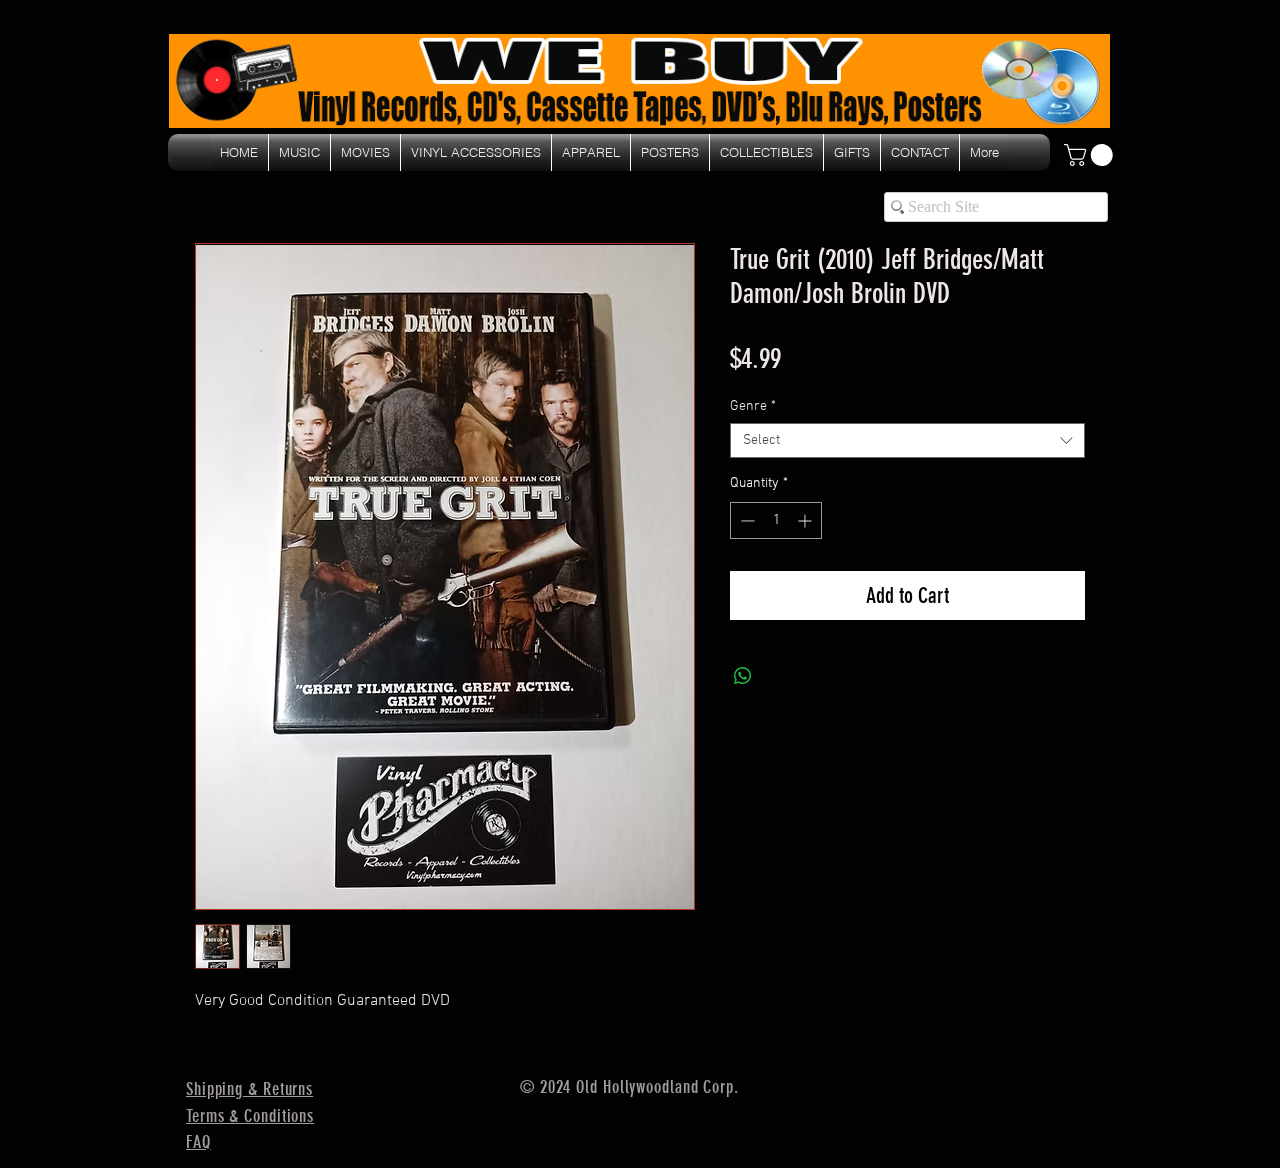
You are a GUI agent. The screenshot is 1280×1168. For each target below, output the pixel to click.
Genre (753, 406)
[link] (1091, 155)
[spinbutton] (776, 520)
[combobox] (907, 440)
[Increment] (806, 520)
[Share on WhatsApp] (743, 676)
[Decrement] (745, 520)
